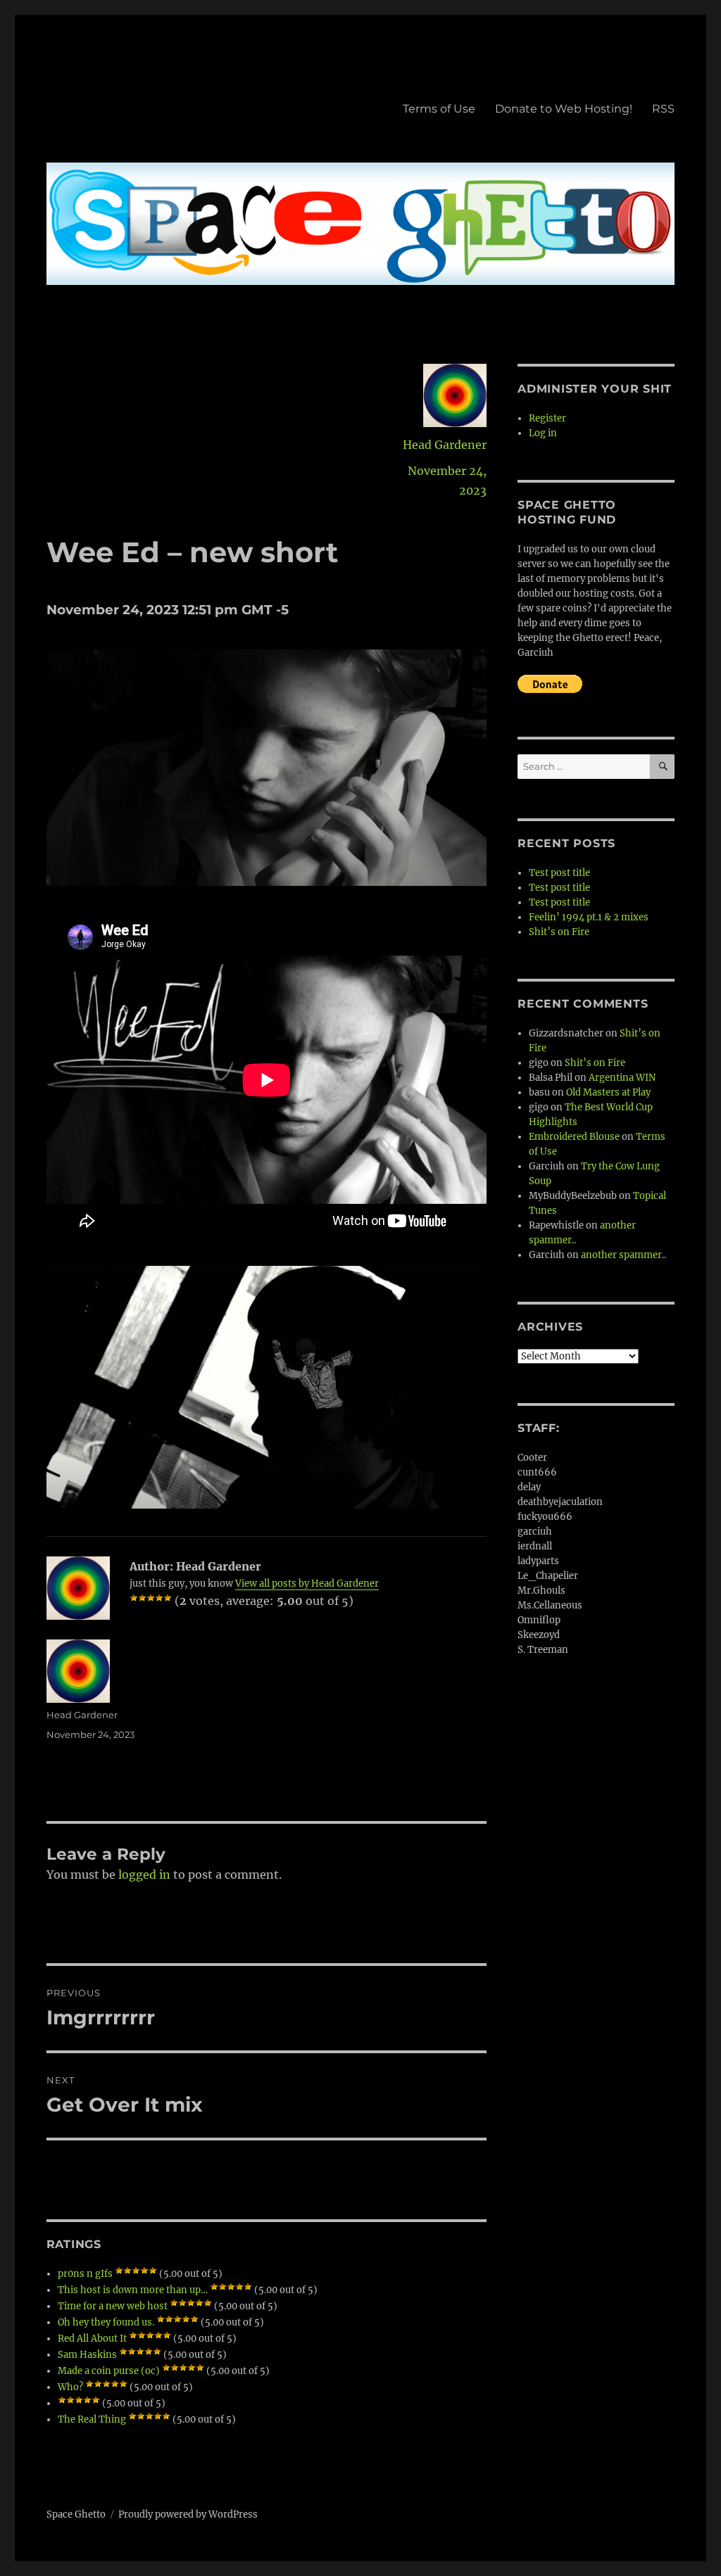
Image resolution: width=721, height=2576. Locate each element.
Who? (70, 2387)
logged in (144, 1874)
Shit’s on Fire (559, 932)
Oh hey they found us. (106, 2322)
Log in (543, 433)
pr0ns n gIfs (85, 2274)
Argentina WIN (622, 1078)
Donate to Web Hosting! (564, 109)
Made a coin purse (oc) (109, 2371)
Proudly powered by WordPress (188, 2514)
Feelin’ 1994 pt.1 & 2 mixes (589, 917)
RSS (663, 109)
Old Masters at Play (608, 1092)
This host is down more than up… (133, 2290)
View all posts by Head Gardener (307, 1584)
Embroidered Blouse (574, 1137)
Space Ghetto (76, 2514)
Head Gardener (445, 445)
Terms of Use (439, 109)
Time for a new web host (113, 2306)
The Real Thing (92, 2419)
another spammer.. (623, 1255)
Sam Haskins (87, 2355)
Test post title (559, 873)
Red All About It (92, 2339)
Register (547, 418)
